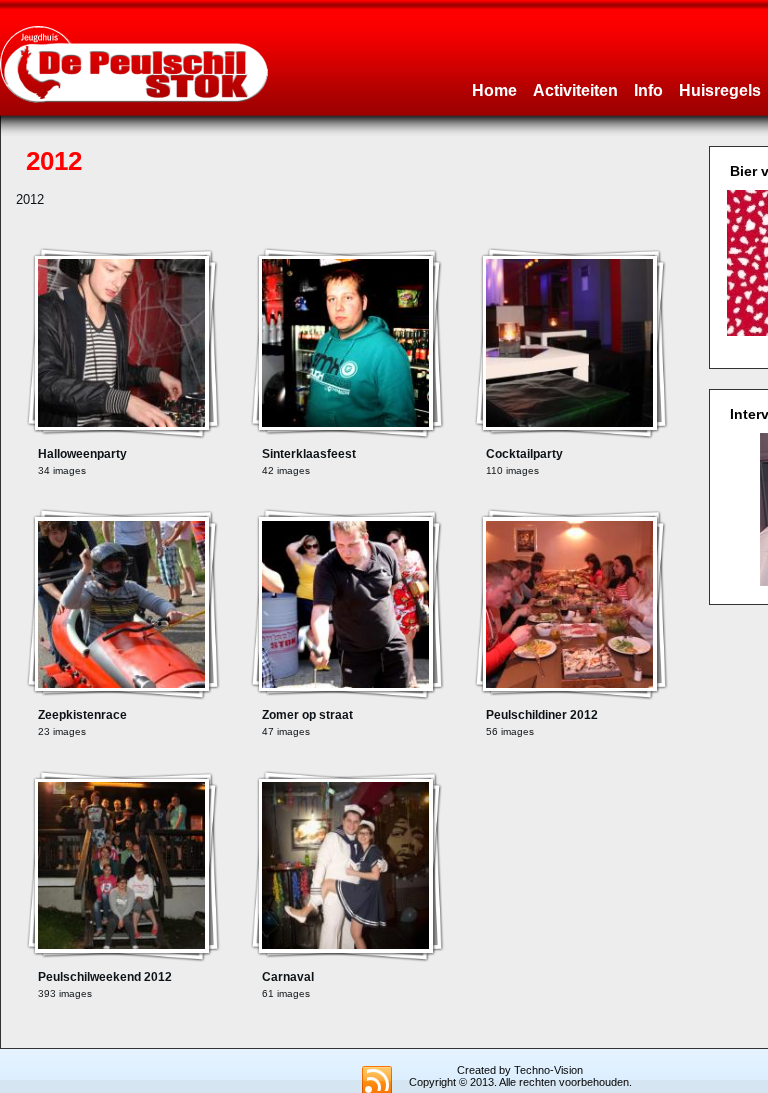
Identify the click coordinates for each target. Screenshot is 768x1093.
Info (648, 90)
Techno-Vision (548, 1070)
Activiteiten (575, 90)
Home (494, 90)
